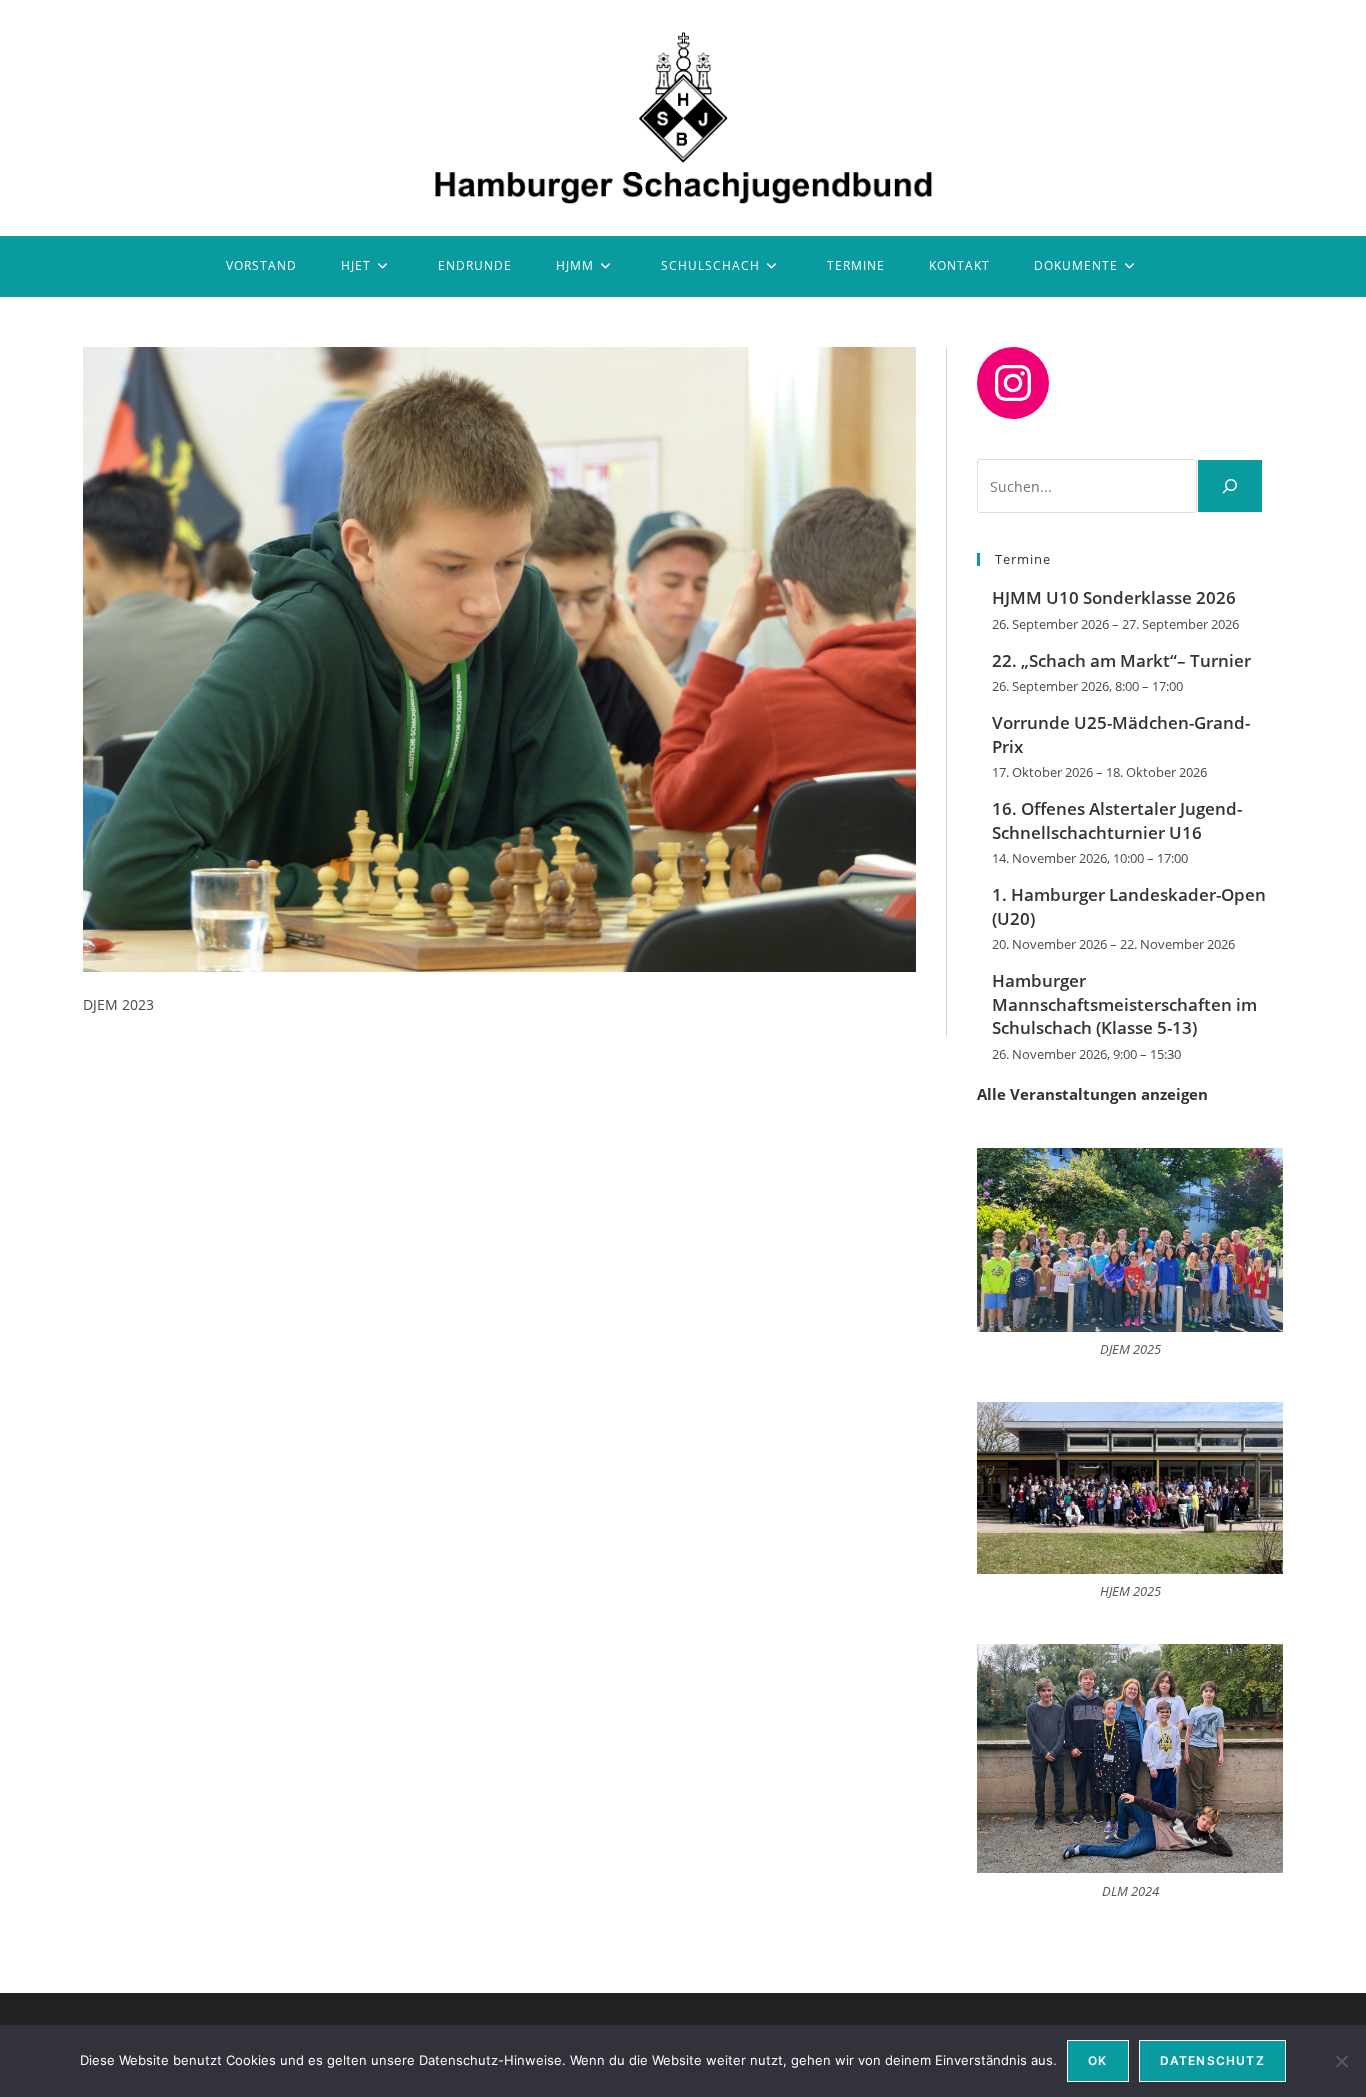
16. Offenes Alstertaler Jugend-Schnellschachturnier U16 (1117, 820)
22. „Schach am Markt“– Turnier (1121, 660)
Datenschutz (1212, 2060)
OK (1097, 2060)
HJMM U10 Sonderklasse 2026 (1114, 597)
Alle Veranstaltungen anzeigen (1092, 1094)
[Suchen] (1230, 486)
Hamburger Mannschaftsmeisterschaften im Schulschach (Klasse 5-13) (1124, 1004)
